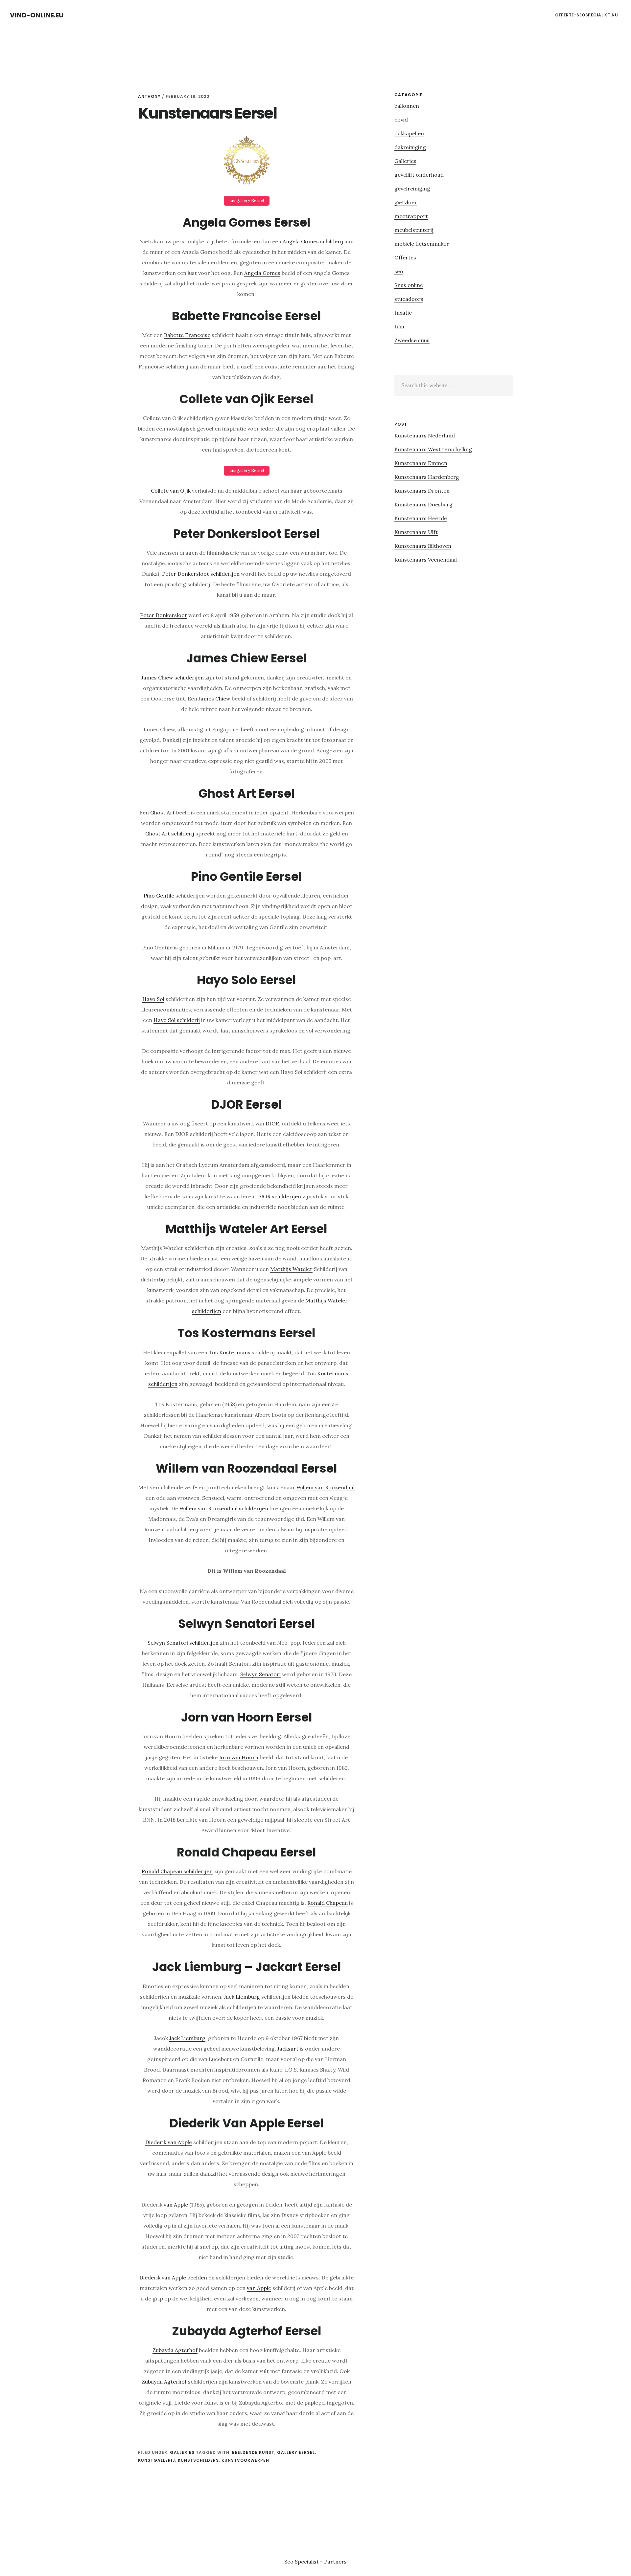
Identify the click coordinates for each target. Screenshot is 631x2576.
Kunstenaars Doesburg (423, 504)
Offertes (405, 257)
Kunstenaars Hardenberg (427, 477)
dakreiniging (410, 147)
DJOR (272, 1123)
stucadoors (409, 299)
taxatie (403, 313)
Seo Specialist (302, 2562)
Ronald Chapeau (327, 1903)
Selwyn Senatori (260, 1674)
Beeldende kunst (253, 2452)
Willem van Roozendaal (326, 1487)
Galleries (182, 2452)
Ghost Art (163, 812)
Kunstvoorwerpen (245, 2460)
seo (399, 271)
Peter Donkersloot (164, 615)
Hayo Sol (153, 999)
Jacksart (288, 2049)
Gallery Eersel (296, 2452)
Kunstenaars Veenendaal (426, 560)
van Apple (176, 2205)
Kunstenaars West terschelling (433, 449)
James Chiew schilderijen (173, 677)
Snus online (409, 285)
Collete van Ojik (171, 491)
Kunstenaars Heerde (421, 518)
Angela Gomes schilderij (313, 241)
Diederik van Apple (169, 2142)
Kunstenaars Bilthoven (423, 546)
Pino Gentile (159, 896)
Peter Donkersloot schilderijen (201, 574)
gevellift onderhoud (419, 175)
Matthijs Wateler (291, 1269)
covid (401, 120)
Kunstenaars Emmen (421, 463)
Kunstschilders (198, 2460)
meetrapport (411, 216)
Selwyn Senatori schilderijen (183, 1643)
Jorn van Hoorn (239, 1757)
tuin (399, 326)
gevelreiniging (412, 189)
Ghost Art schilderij (170, 833)
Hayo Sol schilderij (177, 1020)
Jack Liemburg (242, 1997)
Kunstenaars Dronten (422, 491)
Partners (335, 2562)
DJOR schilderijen (279, 1196)
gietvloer (406, 202)
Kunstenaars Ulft (416, 532)
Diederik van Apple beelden (173, 2277)
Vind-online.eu (37, 15)
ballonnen (407, 106)
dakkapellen (409, 133)
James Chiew (214, 699)
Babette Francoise (187, 335)
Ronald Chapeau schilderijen (177, 1871)
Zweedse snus (412, 340)
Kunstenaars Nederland (425, 435)
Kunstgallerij (157, 2460)
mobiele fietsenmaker (422, 244)
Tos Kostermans (230, 1352)
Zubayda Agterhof (175, 2350)
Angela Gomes (262, 273)
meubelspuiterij (414, 230)
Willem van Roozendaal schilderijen (224, 1508)
